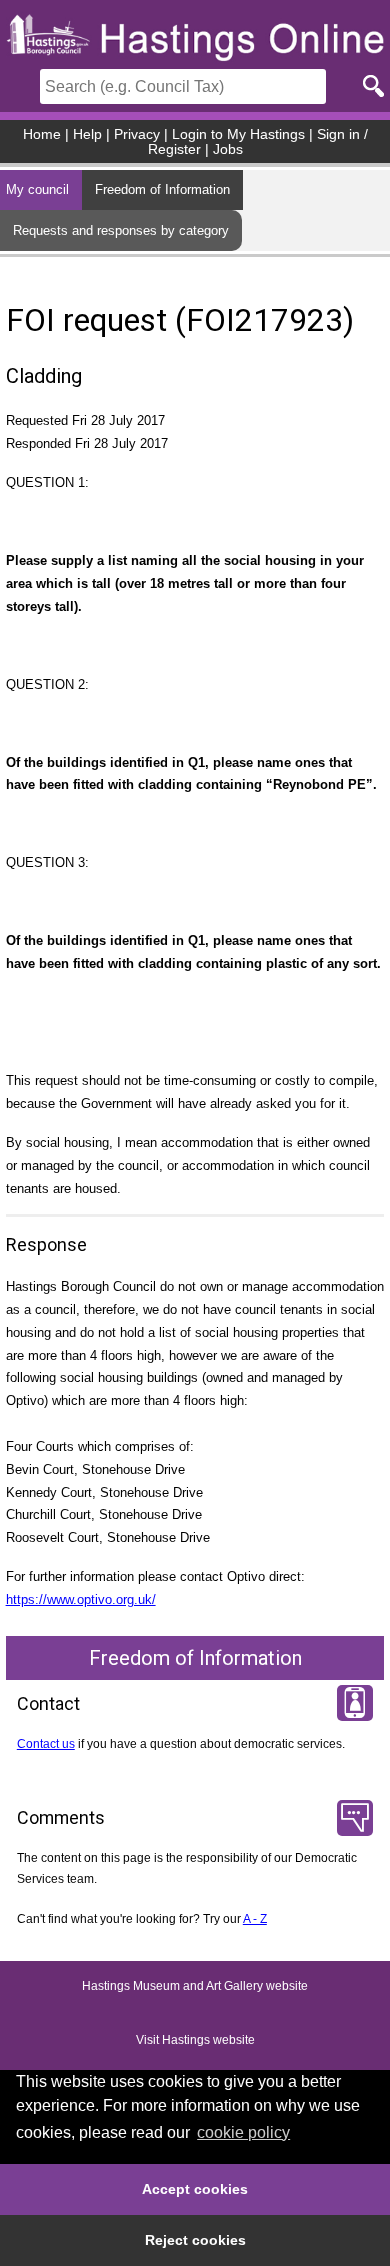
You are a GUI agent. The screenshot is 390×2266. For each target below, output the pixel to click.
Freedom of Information (162, 189)
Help (87, 134)
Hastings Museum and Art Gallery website (195, 1986)
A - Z (255, 1919)
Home (42, 134)
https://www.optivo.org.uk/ (81, 1599)
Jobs (228, 149)
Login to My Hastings (238, 134)
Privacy (137, 134)
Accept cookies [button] (195, 2189)
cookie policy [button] (243, 2132)
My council (37, 189)
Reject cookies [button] (195, 2240)
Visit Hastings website (195, 2040)
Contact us (46, 1744)
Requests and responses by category (121, 230)
